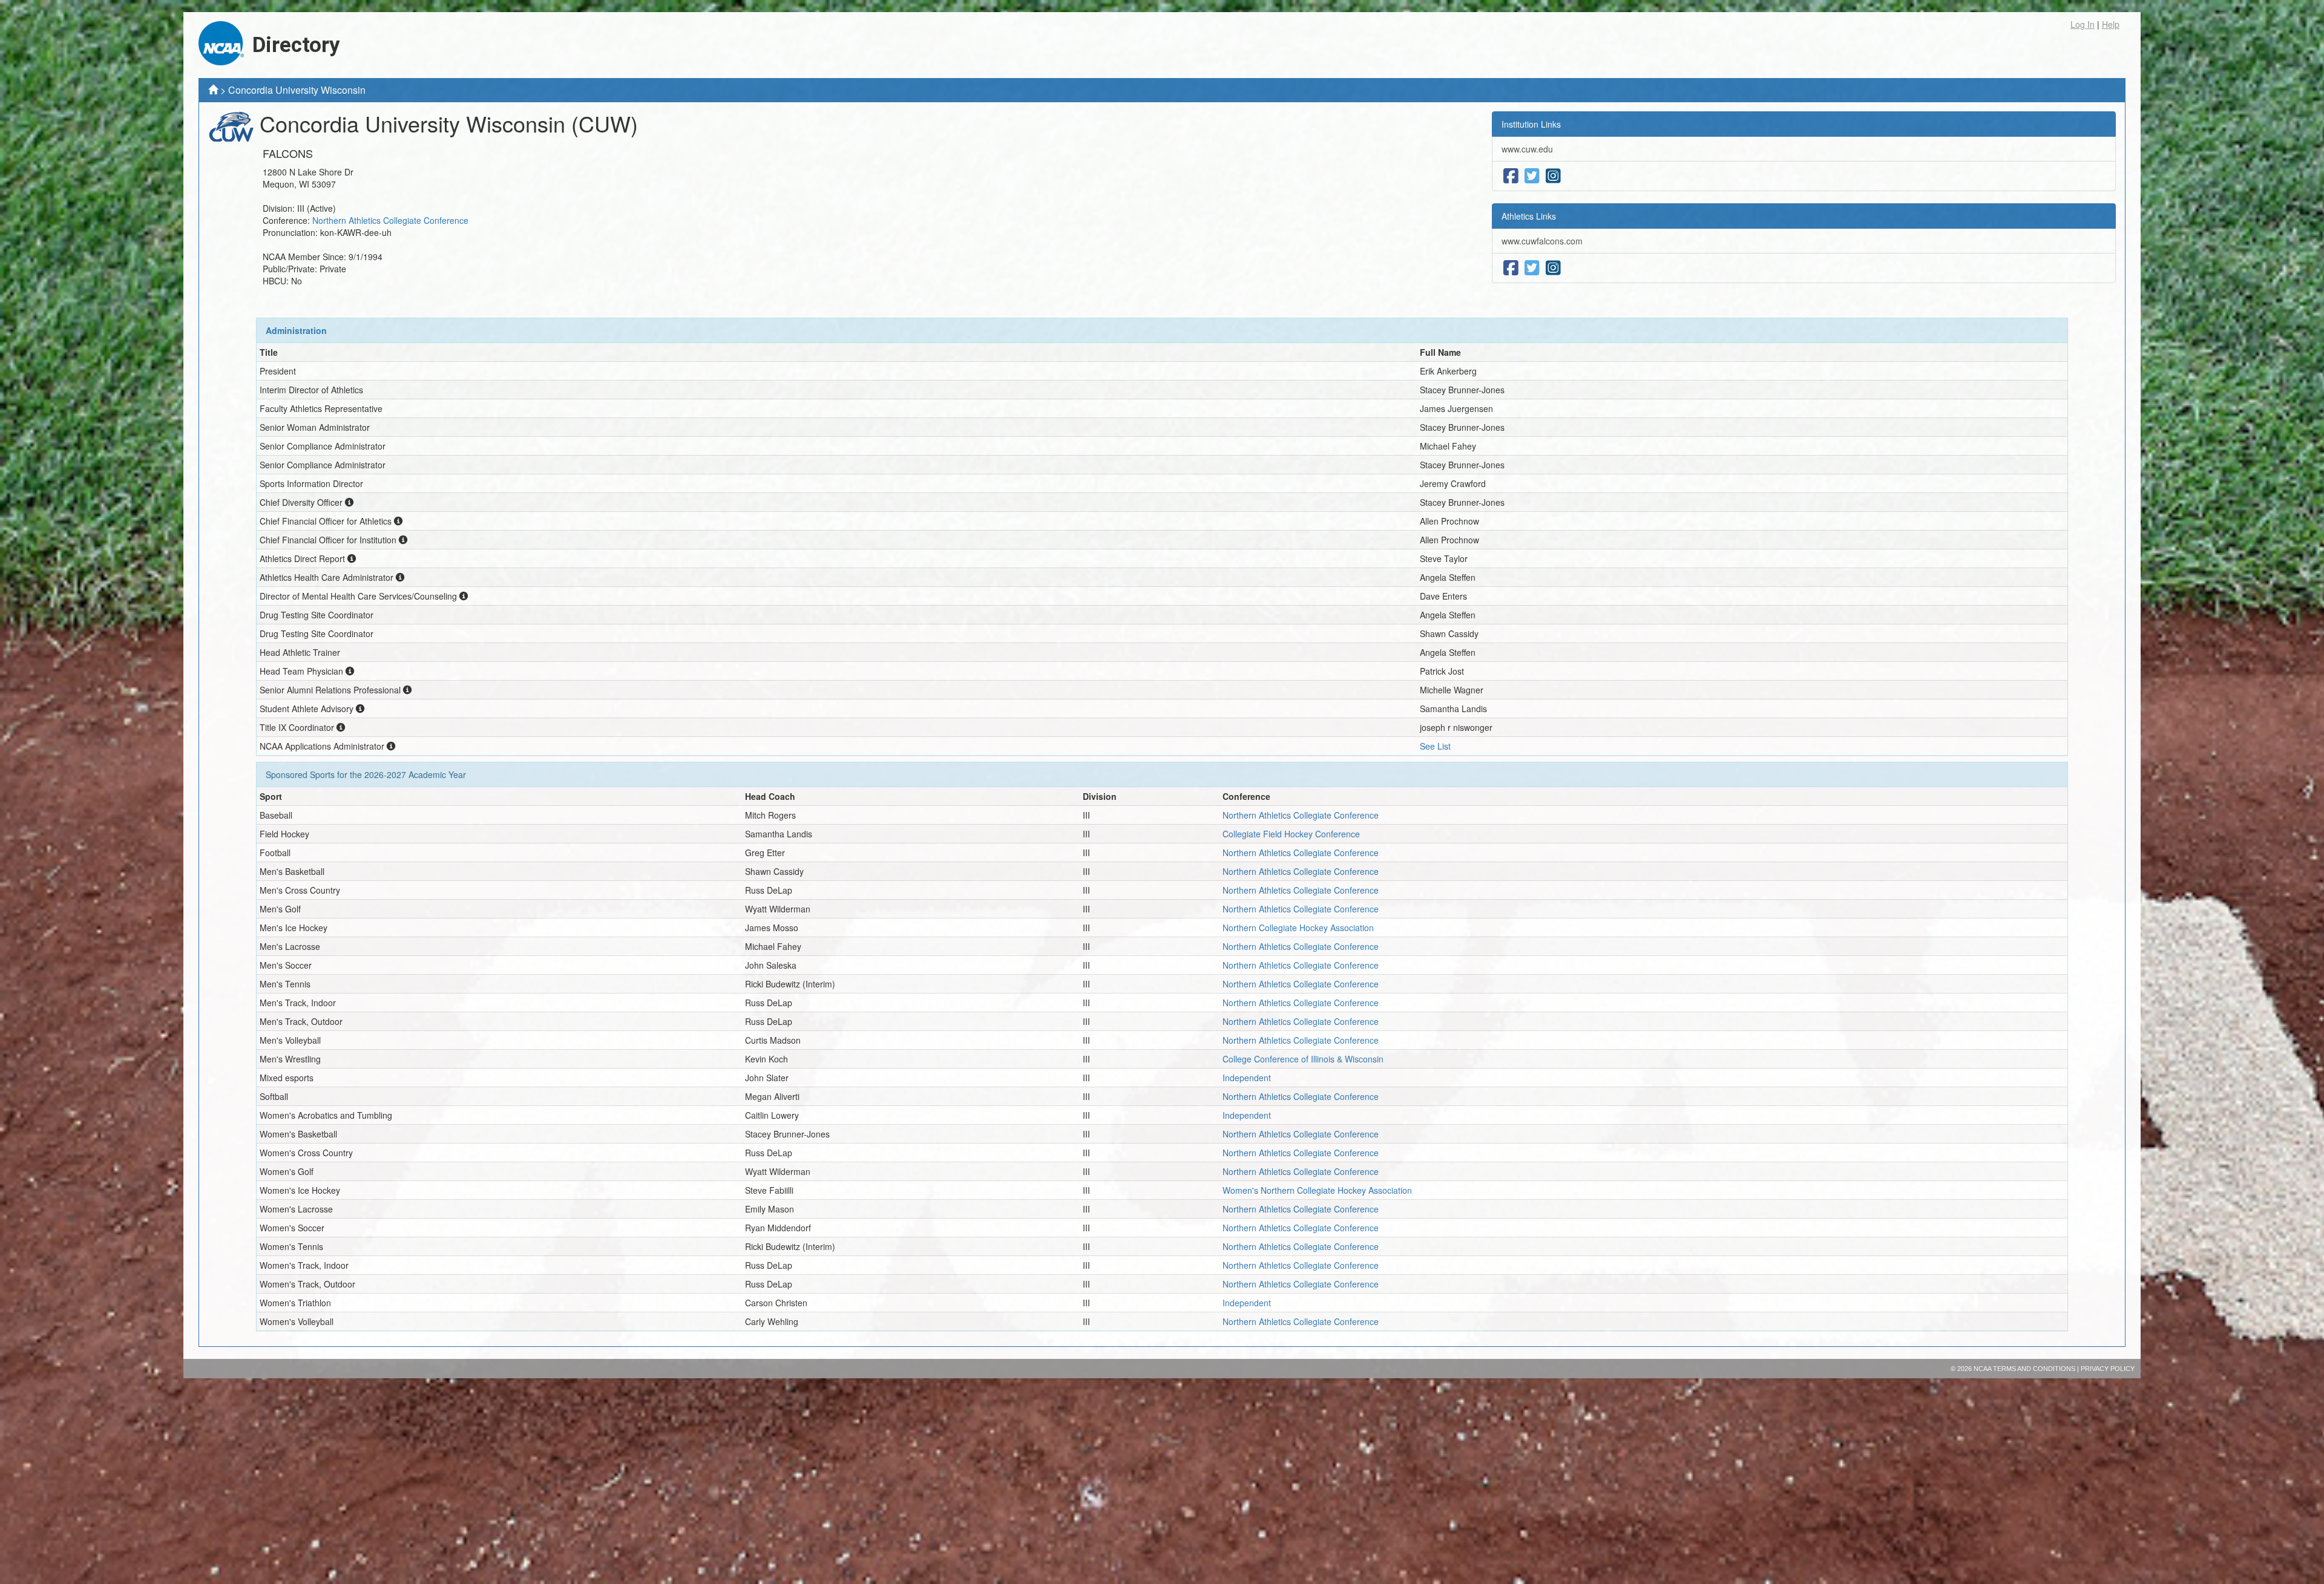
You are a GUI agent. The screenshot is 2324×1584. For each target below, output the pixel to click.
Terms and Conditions (2034, 1369)
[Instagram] (1553, 176)
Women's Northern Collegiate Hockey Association (1317, 1190)
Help (2111, 24)
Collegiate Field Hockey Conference (1291, 834)
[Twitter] (1532, 176)
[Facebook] (1511, 176)
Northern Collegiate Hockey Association (1298, 928)
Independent (1247, 1078)
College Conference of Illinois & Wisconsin (1303, 1059)
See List (1435, 746)
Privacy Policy (2108, 1369)
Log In (2083, 24)
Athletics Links (1529, 216)
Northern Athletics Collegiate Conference (390, 220)
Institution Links (1531, 124)
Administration (296, 330)
